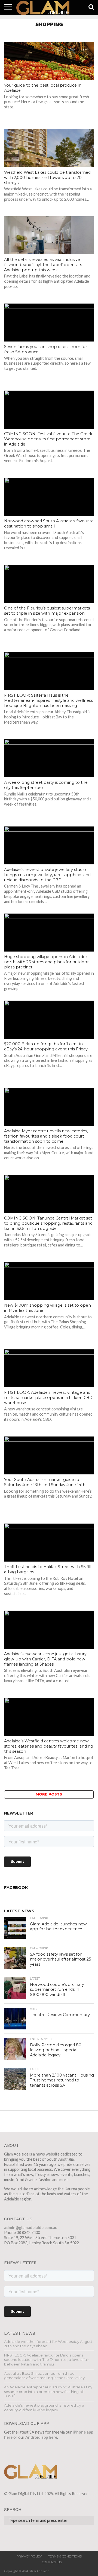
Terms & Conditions (65, 2556)
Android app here (41, 2437)
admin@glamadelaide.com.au (31, 2228)
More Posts (49, 1794)
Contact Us (52, 2562)
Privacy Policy (29, 2556)
